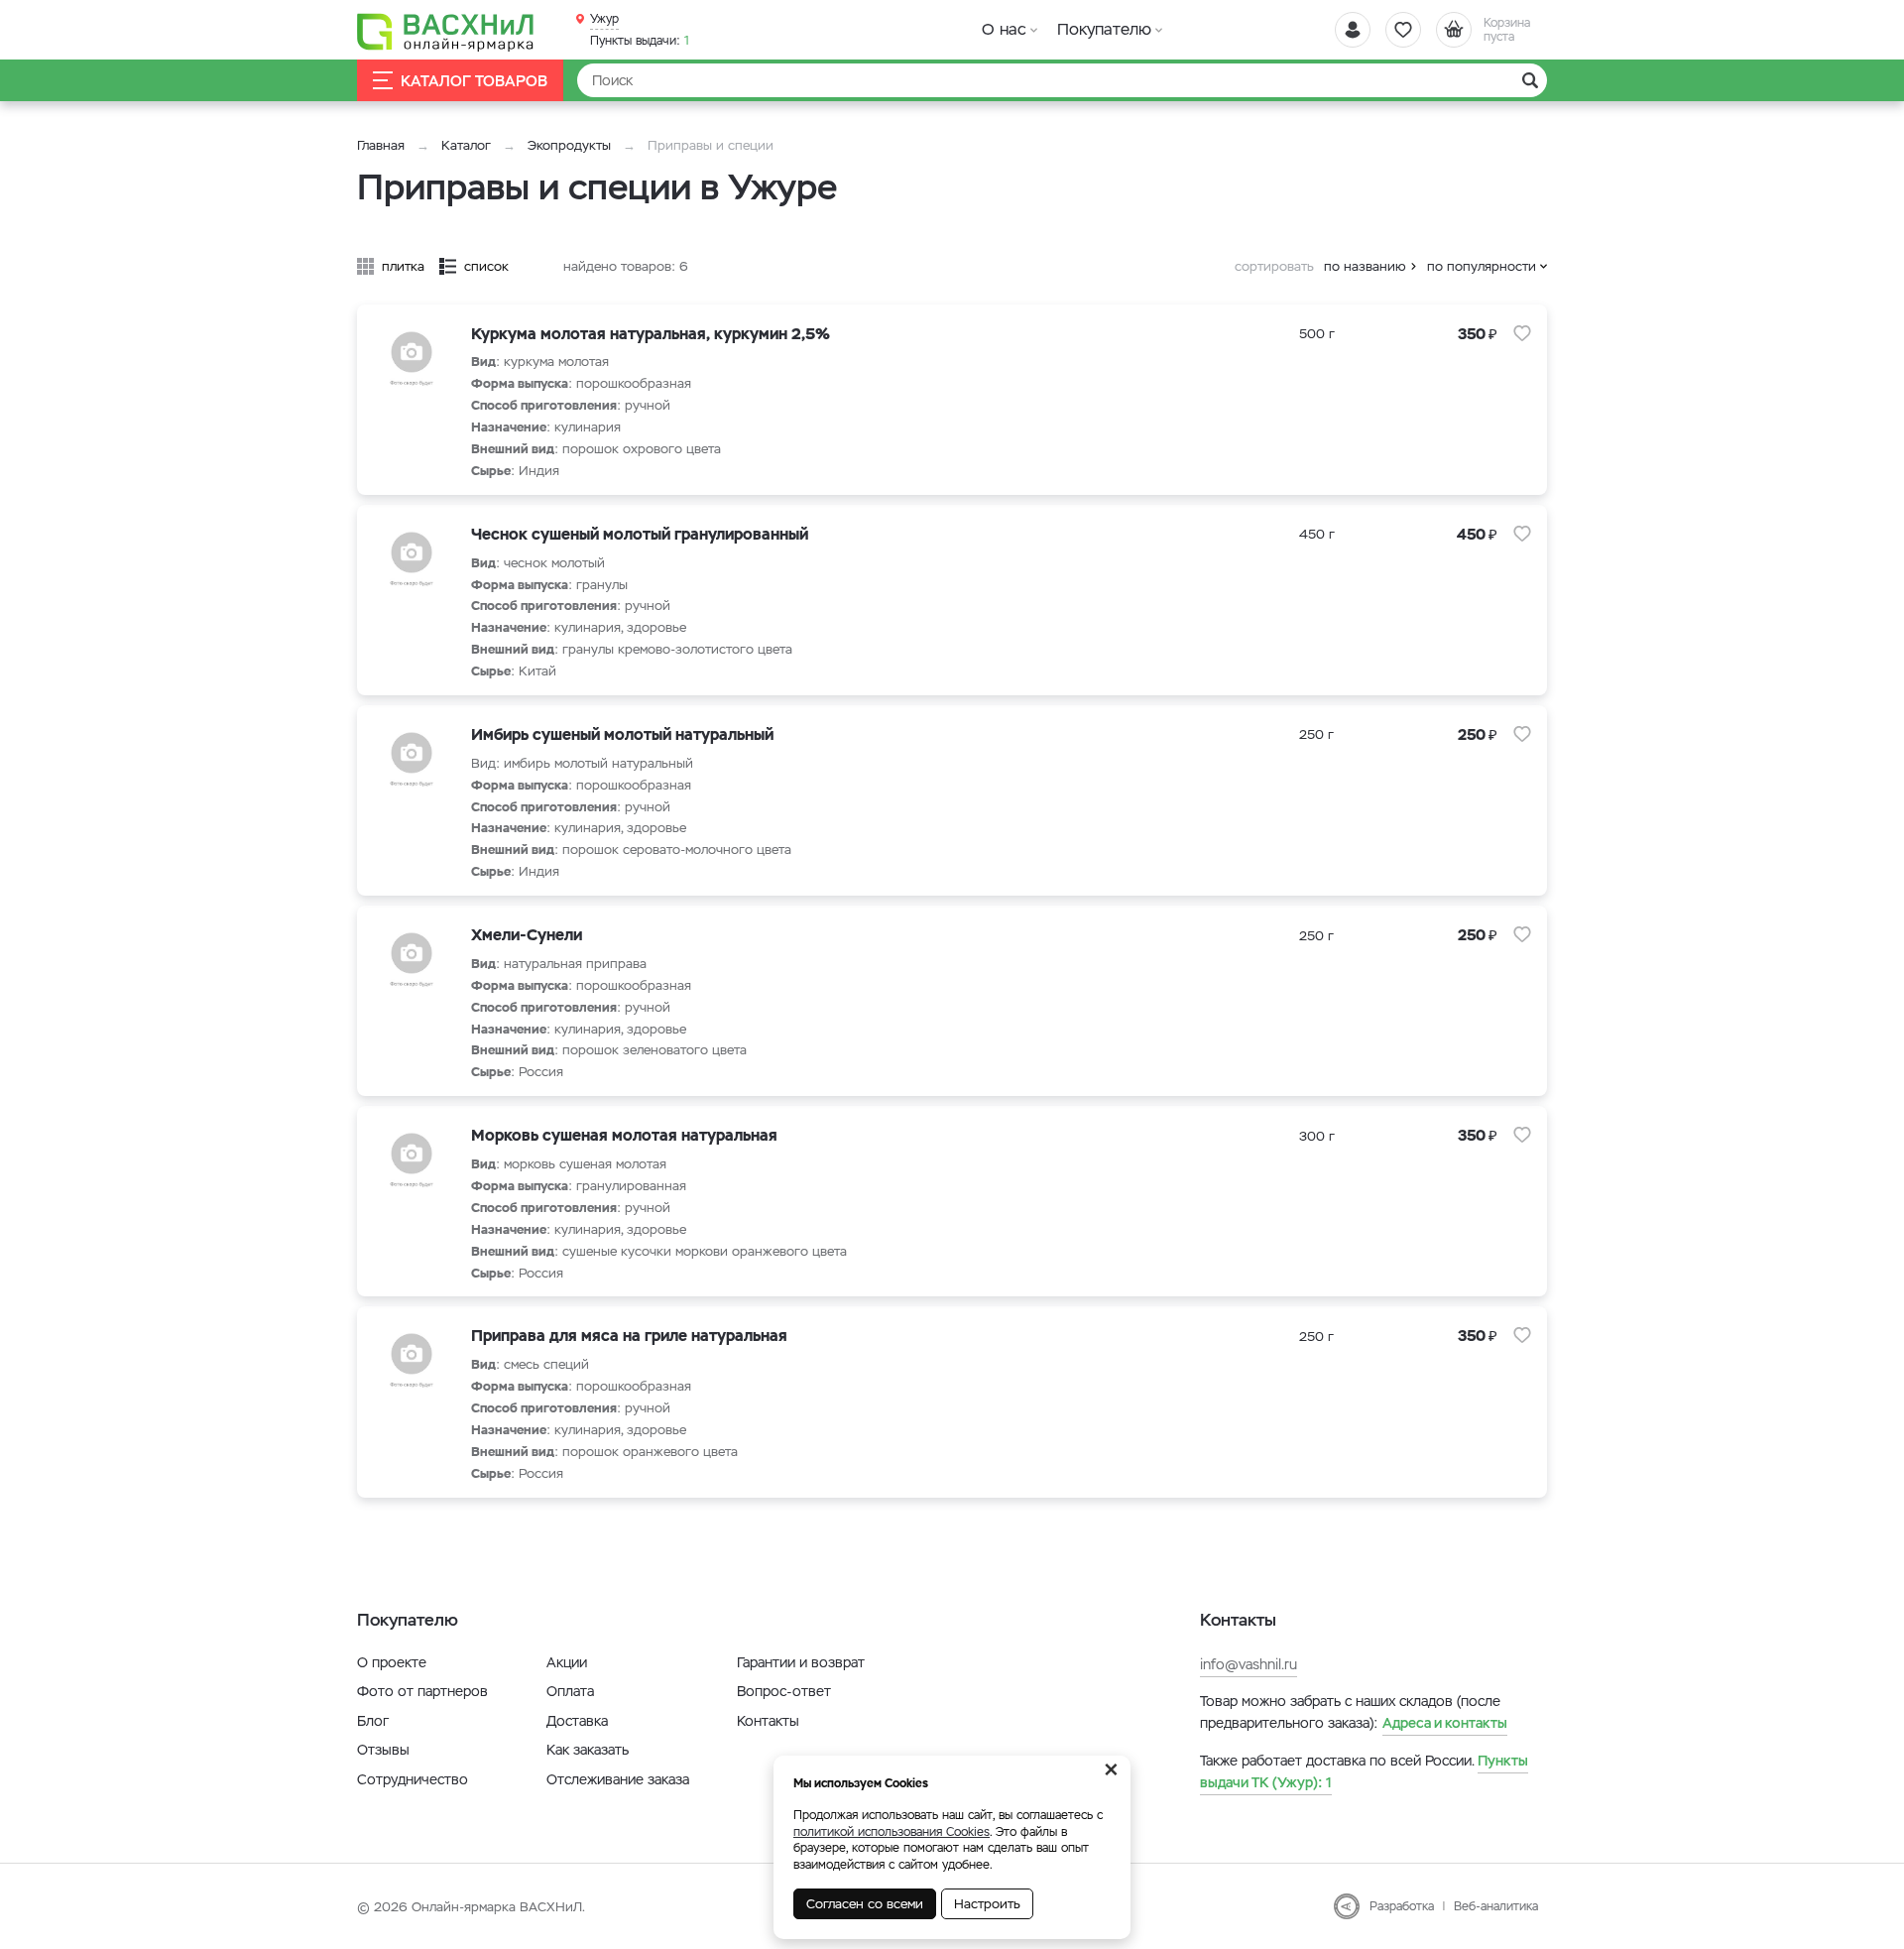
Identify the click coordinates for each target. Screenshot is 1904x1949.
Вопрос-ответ (784, 1691)
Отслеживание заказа (618, 1779)
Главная (381, 145)
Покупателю (1104, 29)
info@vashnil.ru (1249, 1664)
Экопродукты (569, 145)
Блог (373, 1721)
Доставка (577, 1721)
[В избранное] (1522, 333)
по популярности (1482, 266)
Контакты (768, 1721)
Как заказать (588, 1750)
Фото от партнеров (422, 1691)
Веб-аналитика (1496, 1906)
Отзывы (383, 1750)
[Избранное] (1403, 30)
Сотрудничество (413, 1779)
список (486, 266)
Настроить (987, 1904)
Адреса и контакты (1445, 1723)
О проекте (392, 1662)
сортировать (1274, 266)
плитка (403, 266)
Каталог (466, 145)
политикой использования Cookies (892, 1832)
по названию (1365, 266)
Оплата (570, 1691)
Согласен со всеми (865, 1904)
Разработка (1402, 1906)
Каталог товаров (474, 81)
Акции (567, 1662)
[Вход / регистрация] (1353, 30)
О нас (1004, 29)
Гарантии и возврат (801, 1662)
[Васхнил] (446, 31)
